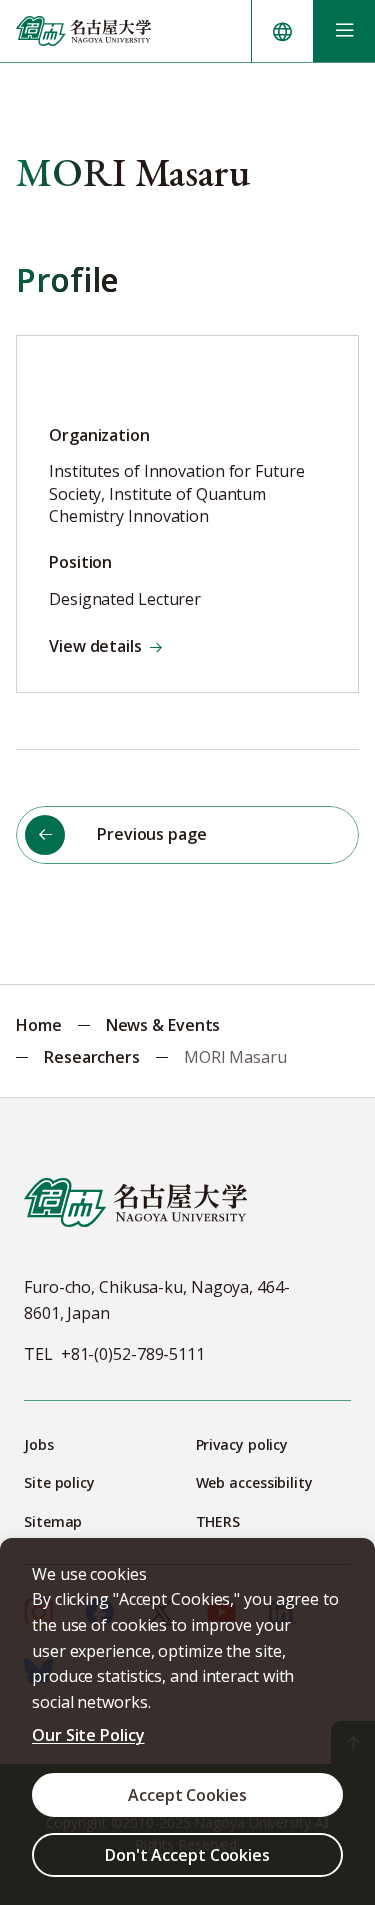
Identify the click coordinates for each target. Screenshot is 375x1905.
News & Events (163, 1025)
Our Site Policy (88, 1735)
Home (39, 1025)
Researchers (92, 1057)
